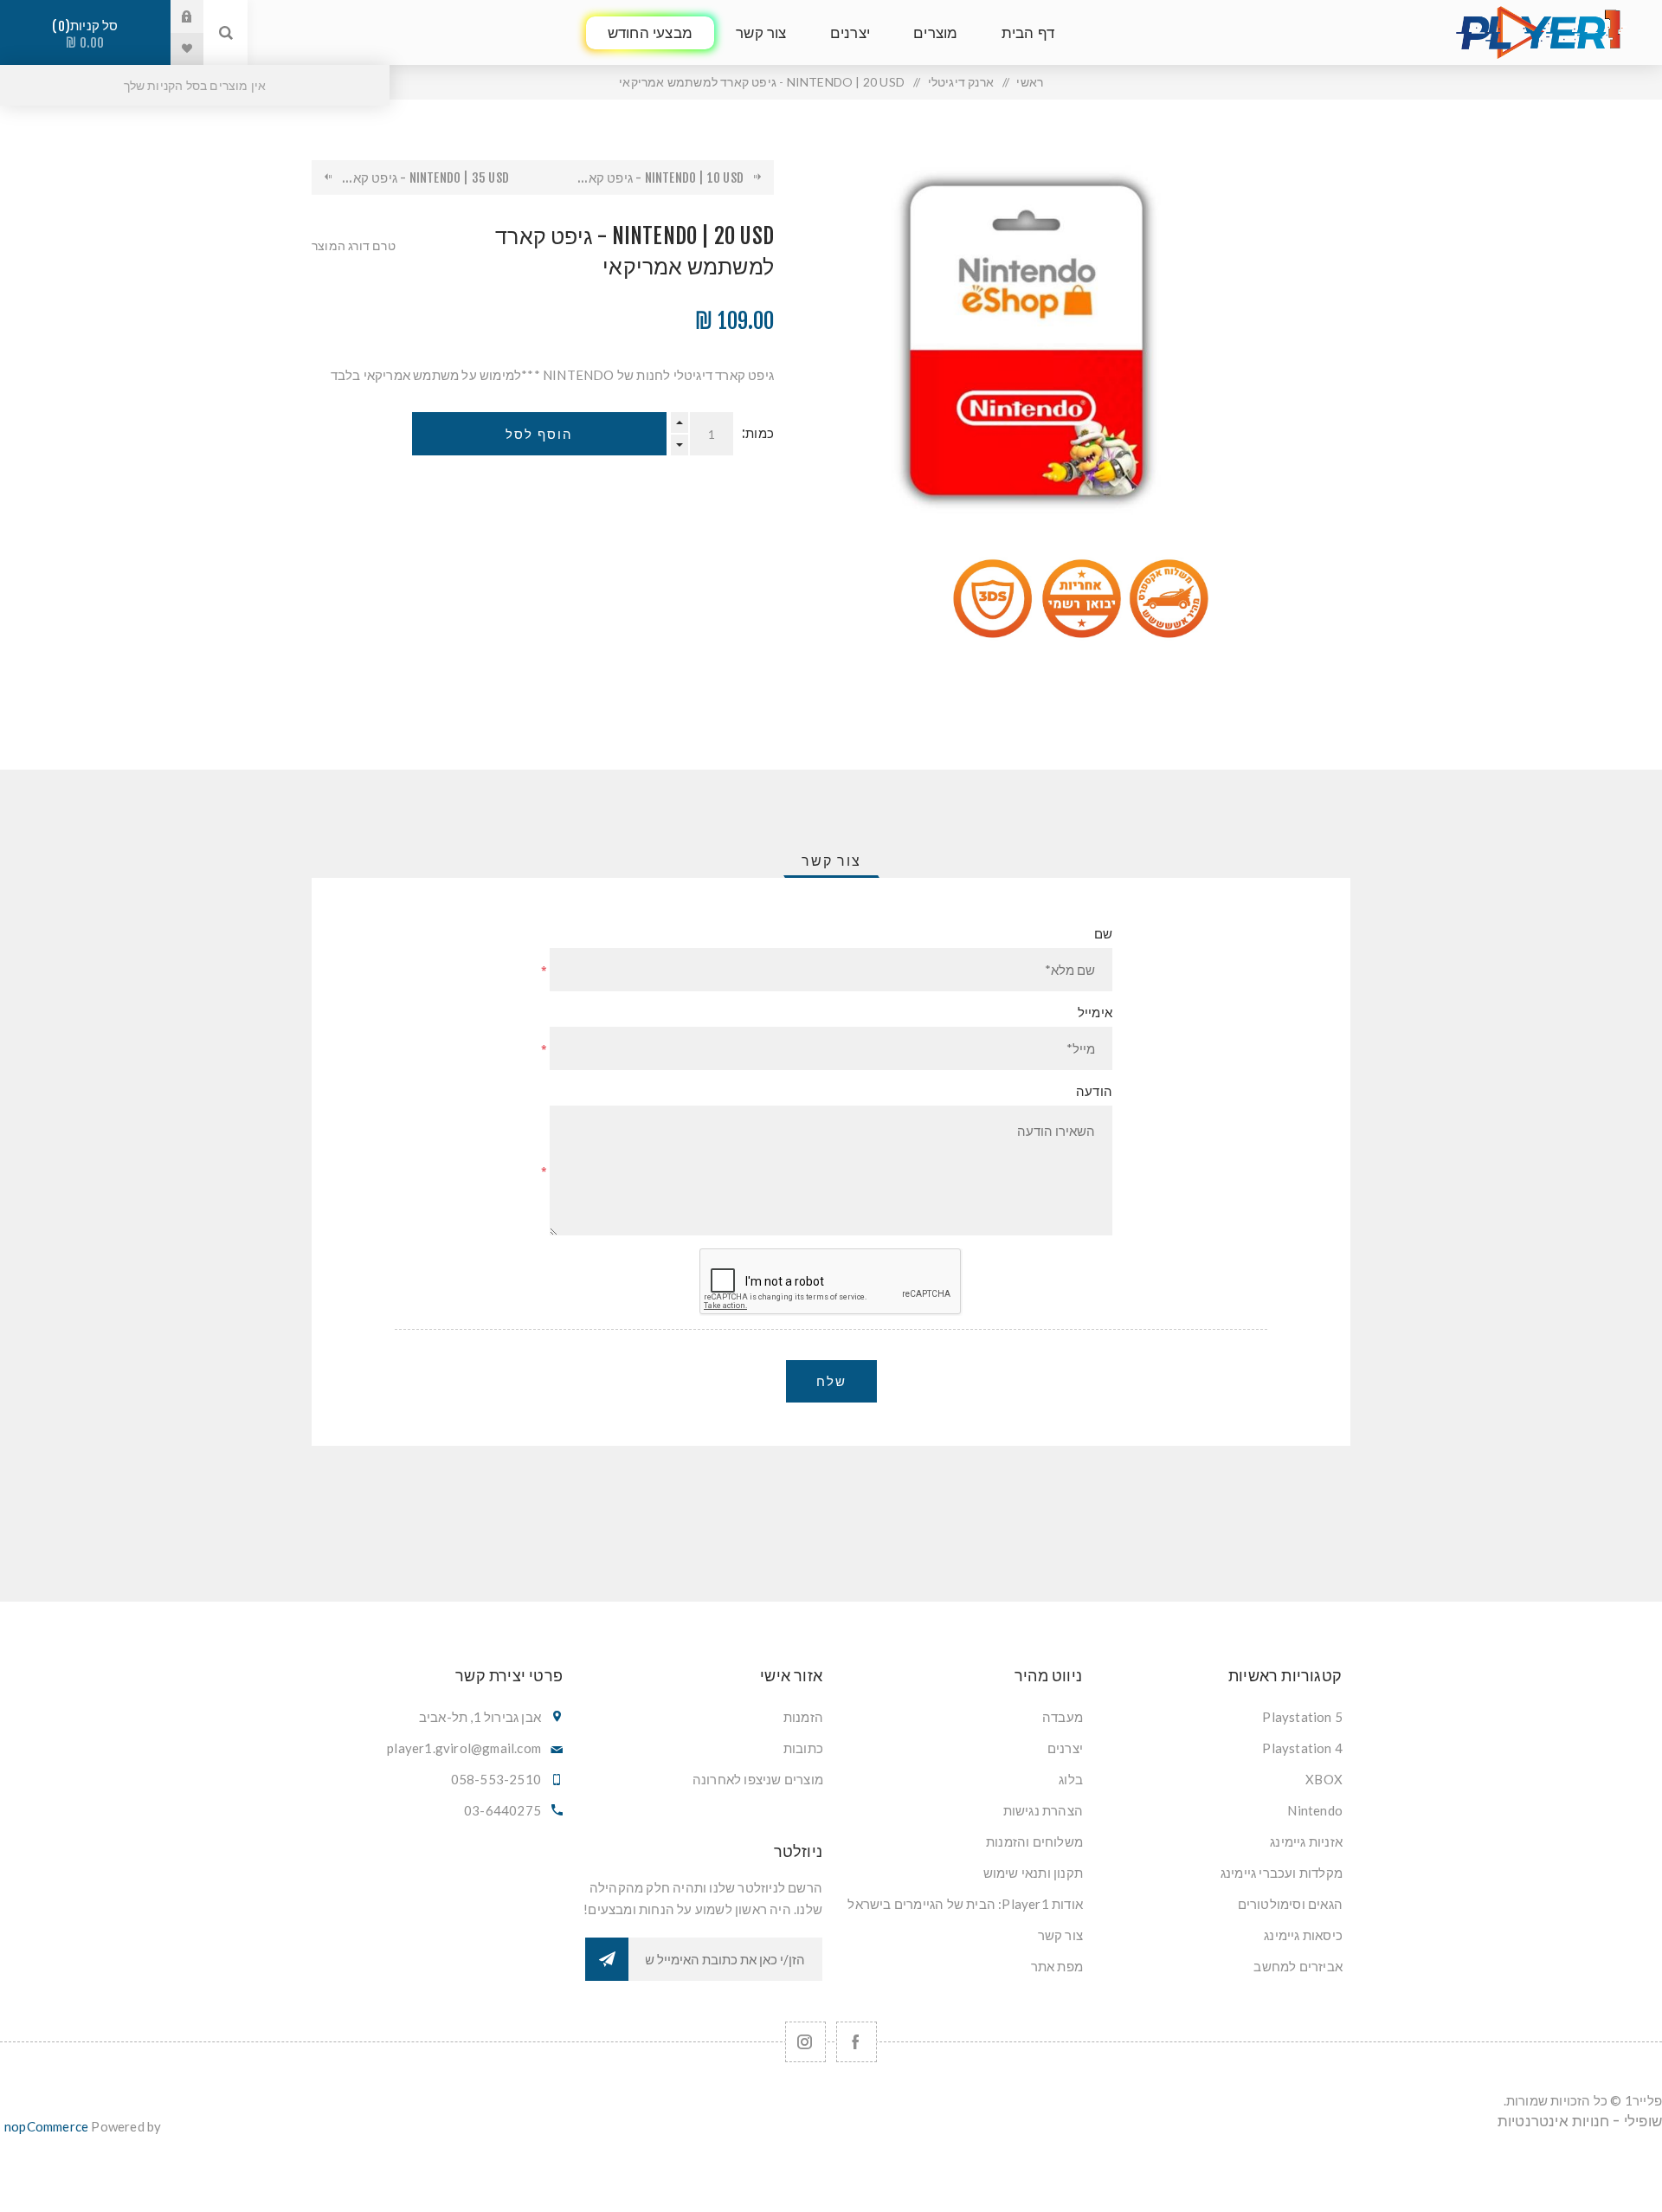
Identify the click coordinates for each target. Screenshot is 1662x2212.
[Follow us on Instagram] (805, 2042)
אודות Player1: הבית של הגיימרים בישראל (965, 1904)
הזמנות (803, 1717)
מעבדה (1063, 1717)
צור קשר (1060, 1935)
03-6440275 (502, 1810)
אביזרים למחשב (1298, 1966)
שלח (831, 1381)
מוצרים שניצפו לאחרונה (758, 1779)
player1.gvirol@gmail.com (464, 1748)
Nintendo (1315, 1810)
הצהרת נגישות (1043, 1810)
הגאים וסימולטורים (1290, 1904)
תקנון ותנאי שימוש (1033, 1873)
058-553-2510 (496, 1779)
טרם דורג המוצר (354, 245)
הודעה (1094, 1091)
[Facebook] (857, 2042)
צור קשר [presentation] (831, 861)
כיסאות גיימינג (1303, 1935)
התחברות (174, 16)
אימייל (1095, 1012)
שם (1103, 934)
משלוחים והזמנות (1034, 1841)
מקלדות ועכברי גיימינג (1282, 1873)
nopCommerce (46, 2126)
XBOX (1324, 1779)
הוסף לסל (539, 434)
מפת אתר (1057, 1966)
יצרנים (1065, 1748)
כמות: (758, 433)
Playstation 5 (1302, 1717)
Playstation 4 (1302, 1748)
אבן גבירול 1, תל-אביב (480, 1717)
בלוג (1071, 1779)
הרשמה (607, 1959)
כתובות (803, 1748)
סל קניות (88, 34)
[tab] (831, 861)
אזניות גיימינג (1306, 1841)
